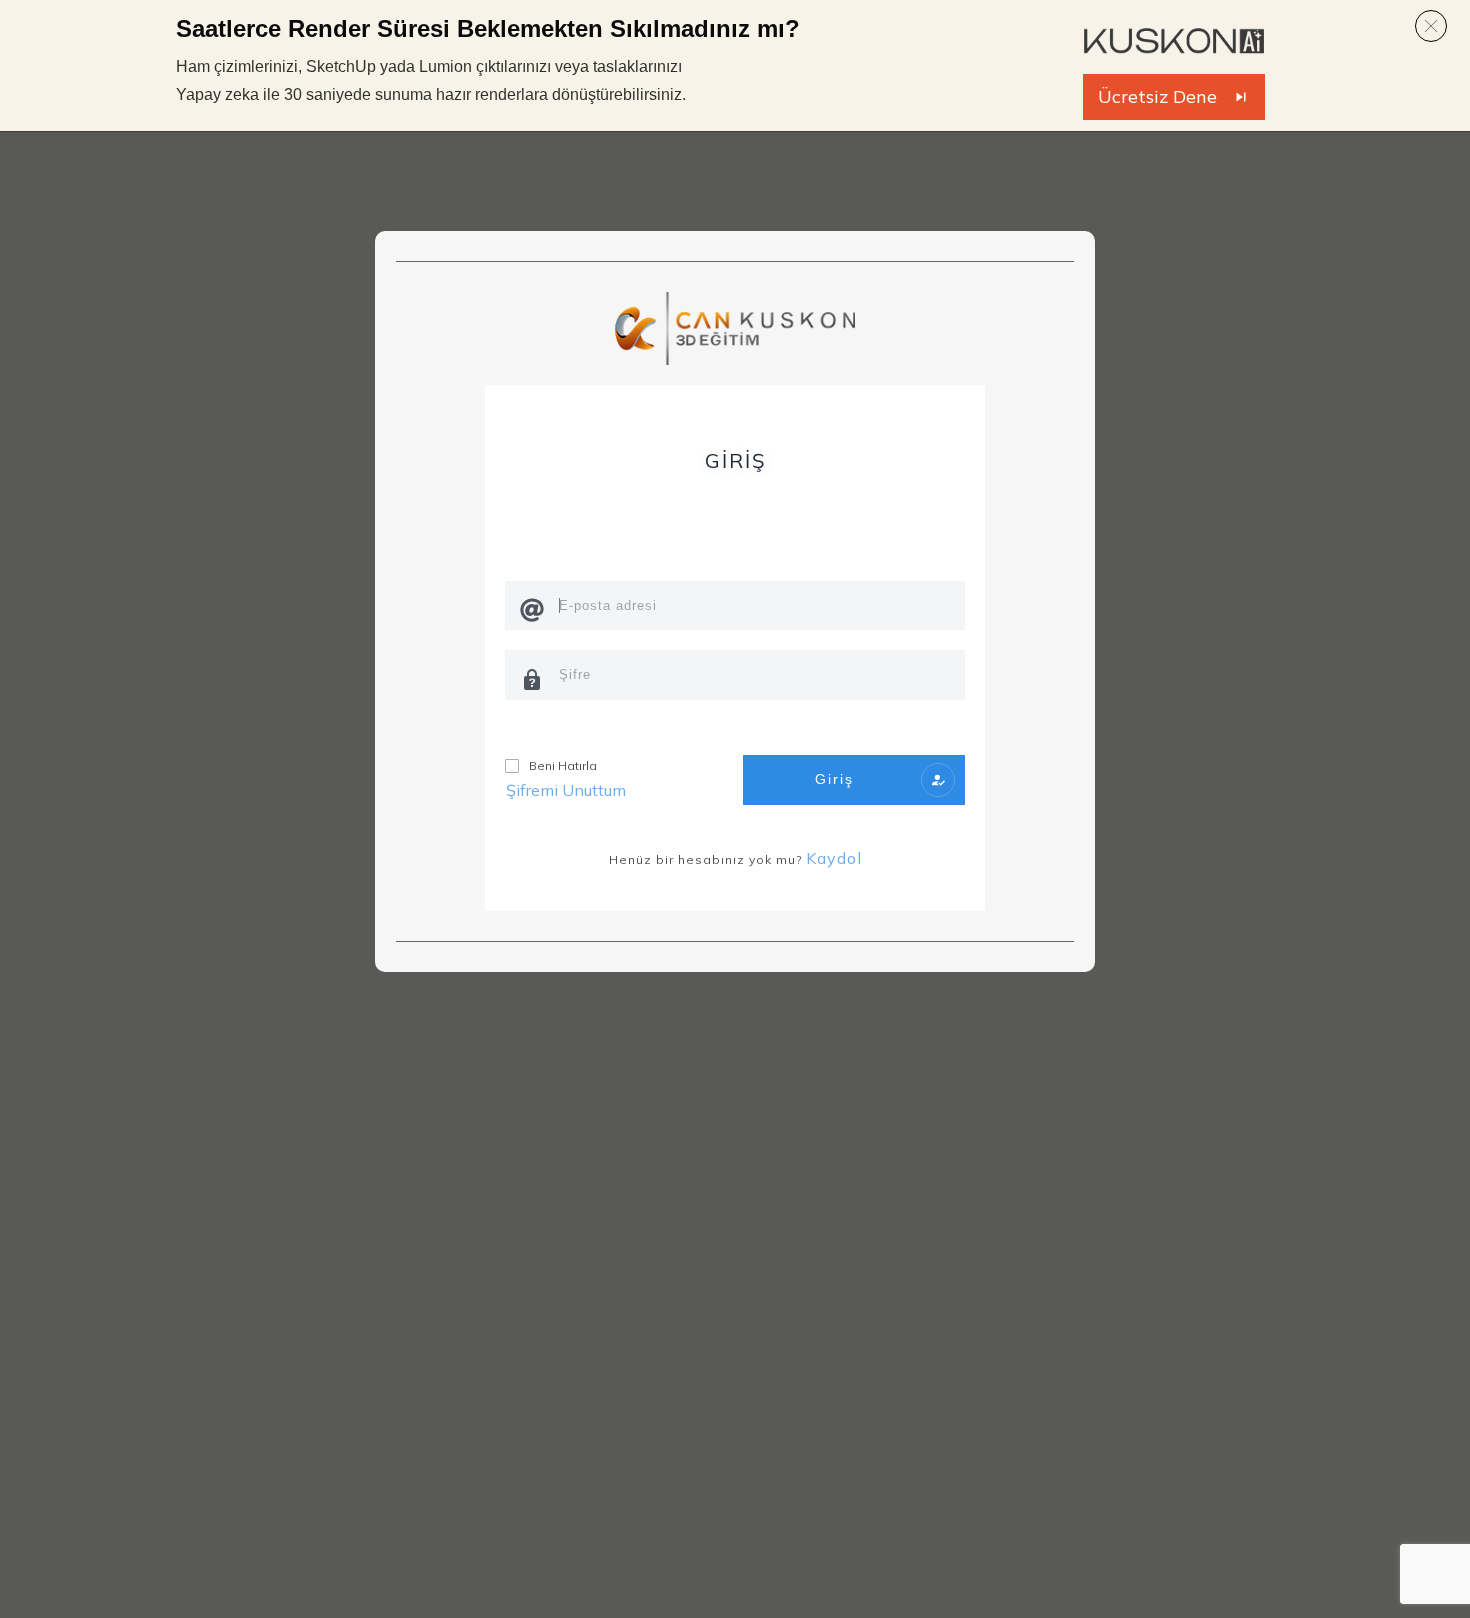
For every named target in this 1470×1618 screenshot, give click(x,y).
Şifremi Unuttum (566, 790)
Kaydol (834, 858)
